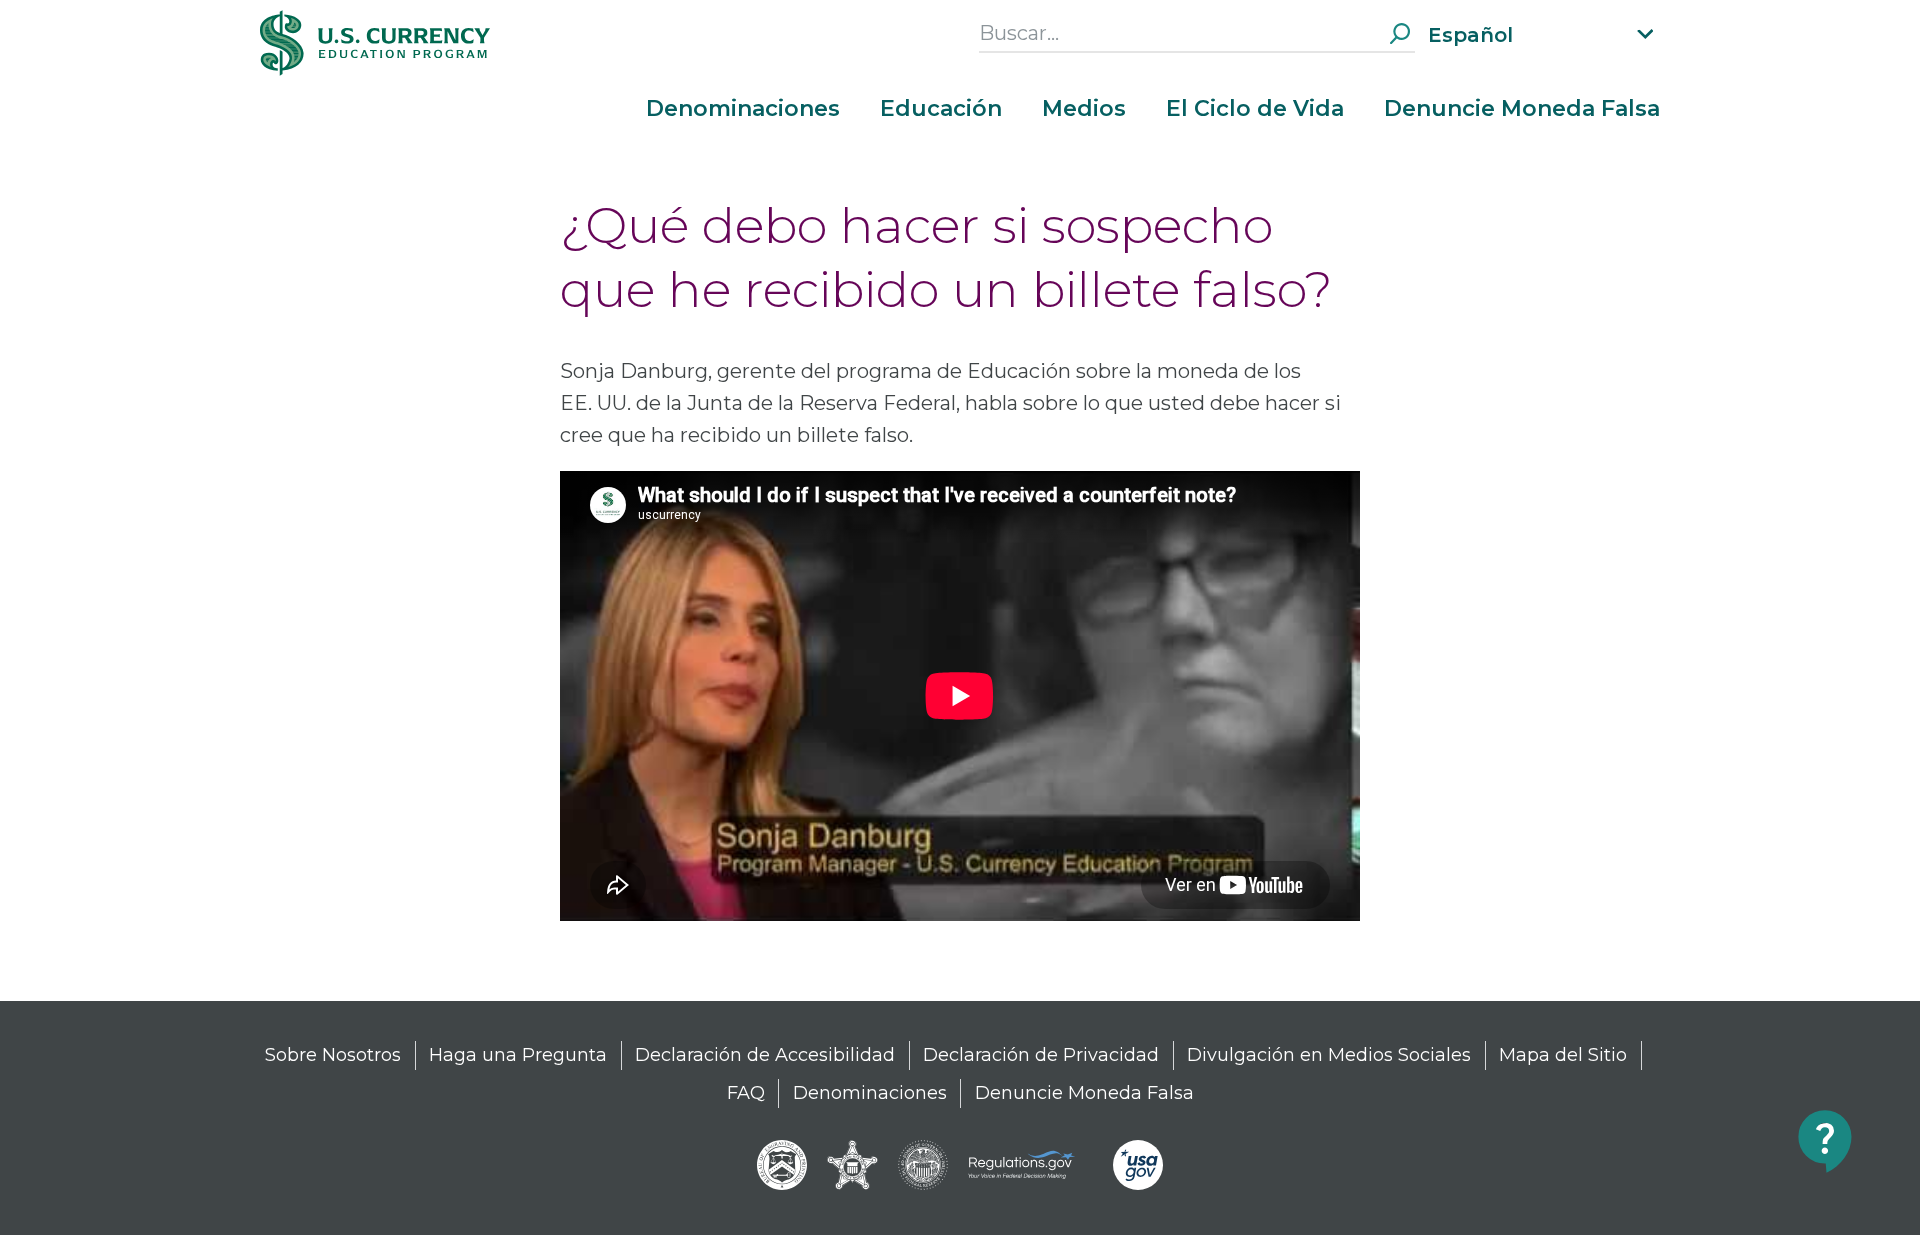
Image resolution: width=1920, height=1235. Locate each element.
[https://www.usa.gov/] (1138, 1165)
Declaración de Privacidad (1041, 1055)
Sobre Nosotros (333, 1055)
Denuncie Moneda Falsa (1522, 109)
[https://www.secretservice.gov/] (853, 1165)
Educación (941, 109)
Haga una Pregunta (518, 1055)
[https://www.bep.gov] (782, 1165)
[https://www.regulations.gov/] (1030, 1165)
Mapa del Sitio (1563, 1055)
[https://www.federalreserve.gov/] (923, 1165)
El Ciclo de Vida (1255, 109)
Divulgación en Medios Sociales (1329, 1055)
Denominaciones (743, 109)
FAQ (746, 1093)
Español (1470, 35)
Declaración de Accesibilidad (765, 1055)
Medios (1084, 109)
